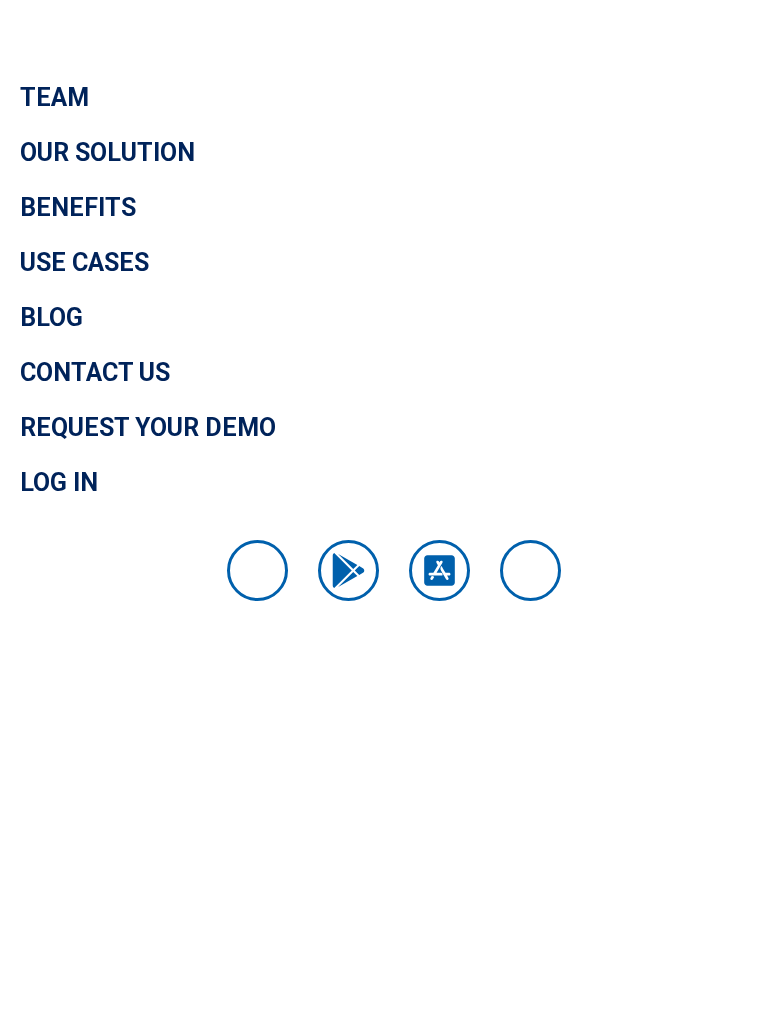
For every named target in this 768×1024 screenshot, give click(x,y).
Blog (51, 317)
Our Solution (107, 152)
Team (54, 97)
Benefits (78, 207)
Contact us (95, 372)
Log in (59, 482)
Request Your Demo (148, 427)
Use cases (84, 262)
